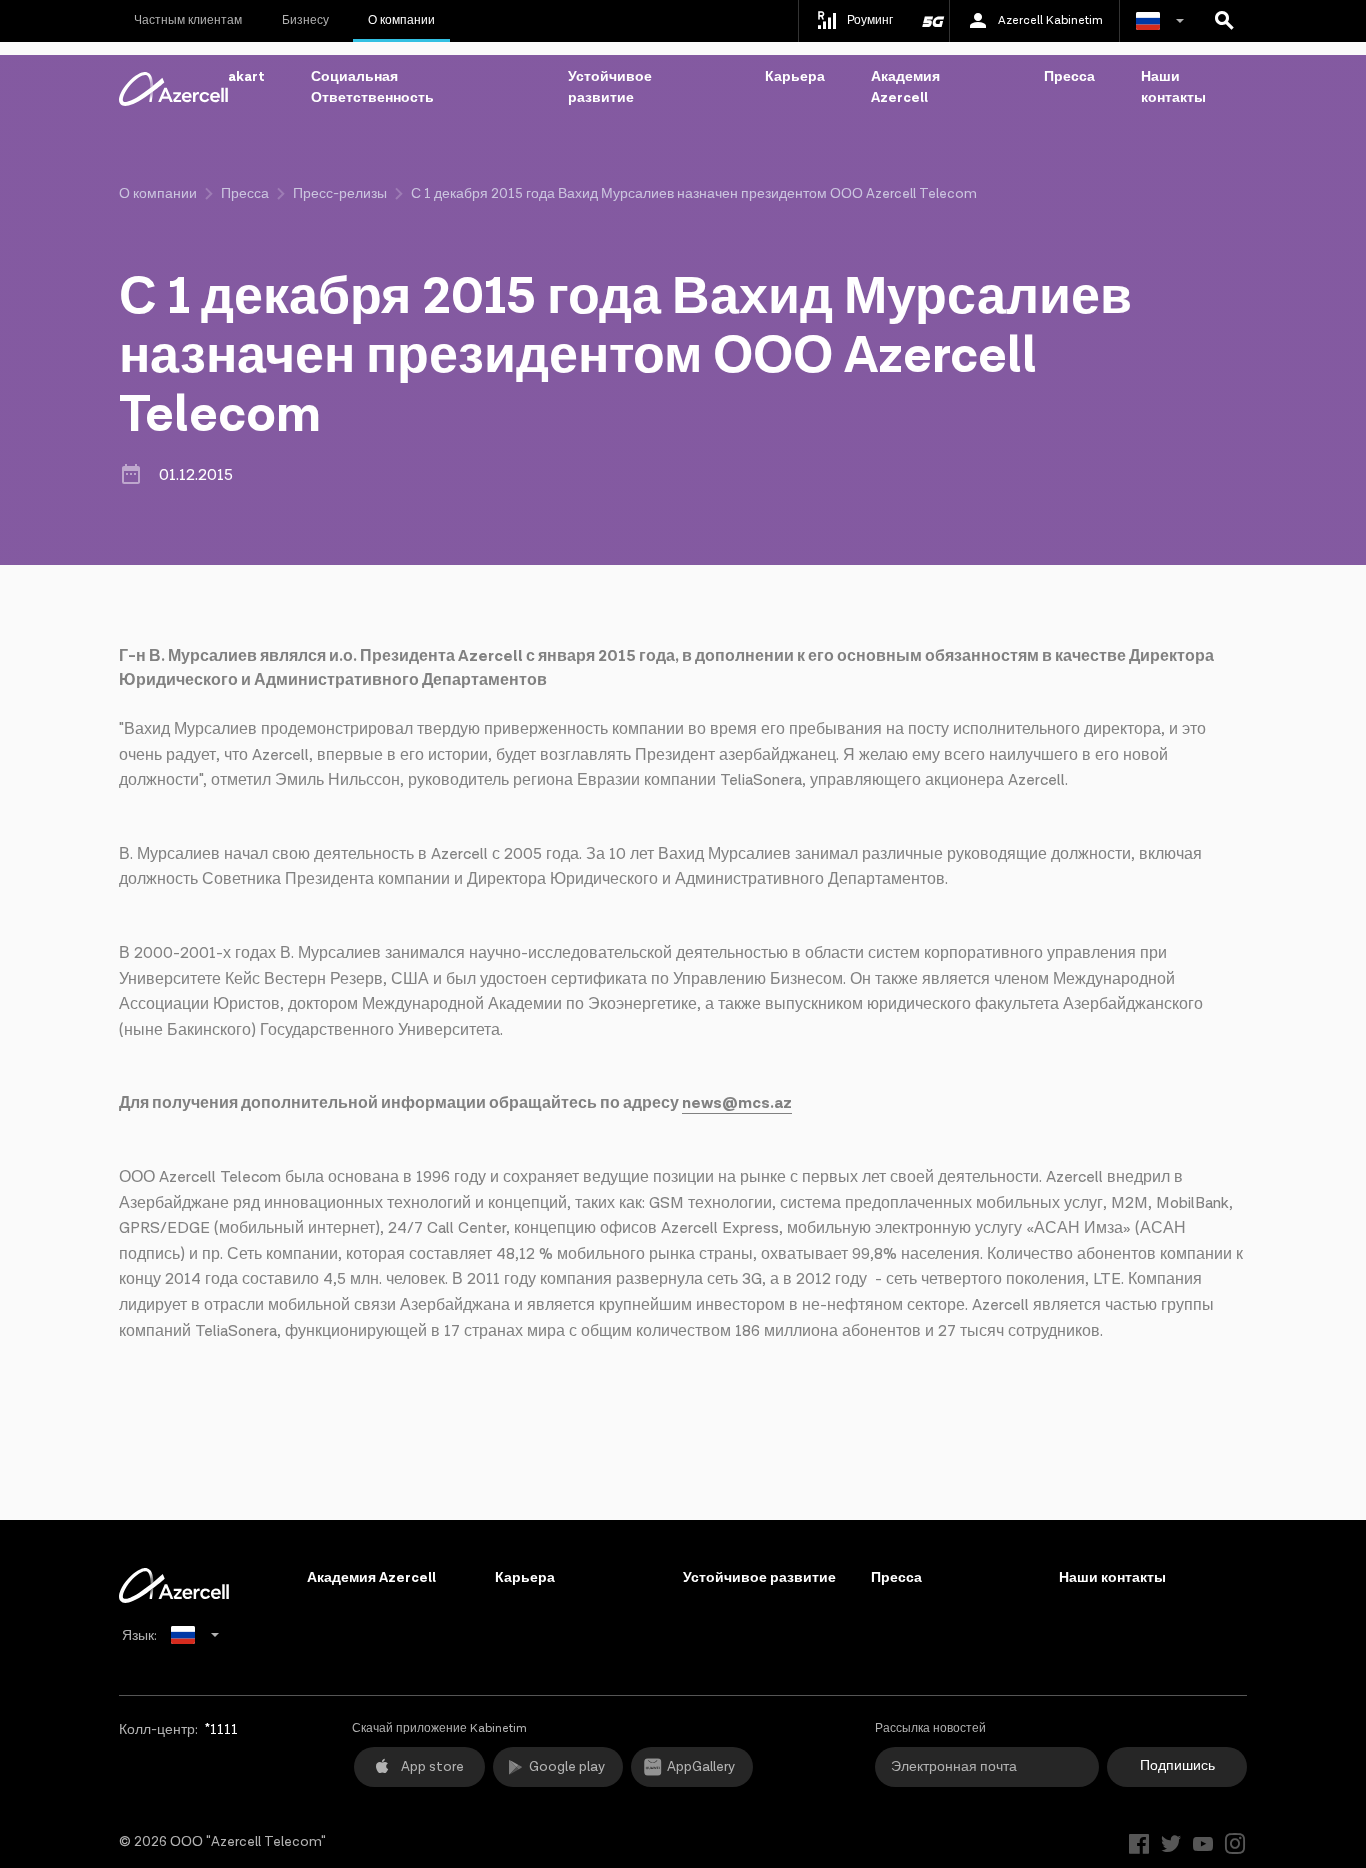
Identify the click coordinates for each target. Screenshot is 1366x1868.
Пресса (1069, 77)
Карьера (795, 77)
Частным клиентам (188, 20)
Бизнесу (305, 20)
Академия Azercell (905, 87)
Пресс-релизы (340, 194)
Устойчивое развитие (610, 87)
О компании (401, 20)
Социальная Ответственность (372, 87)
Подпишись (1177, 1766)
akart (246, 77)
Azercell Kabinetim (1050, 20)
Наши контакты (1173, 87)
